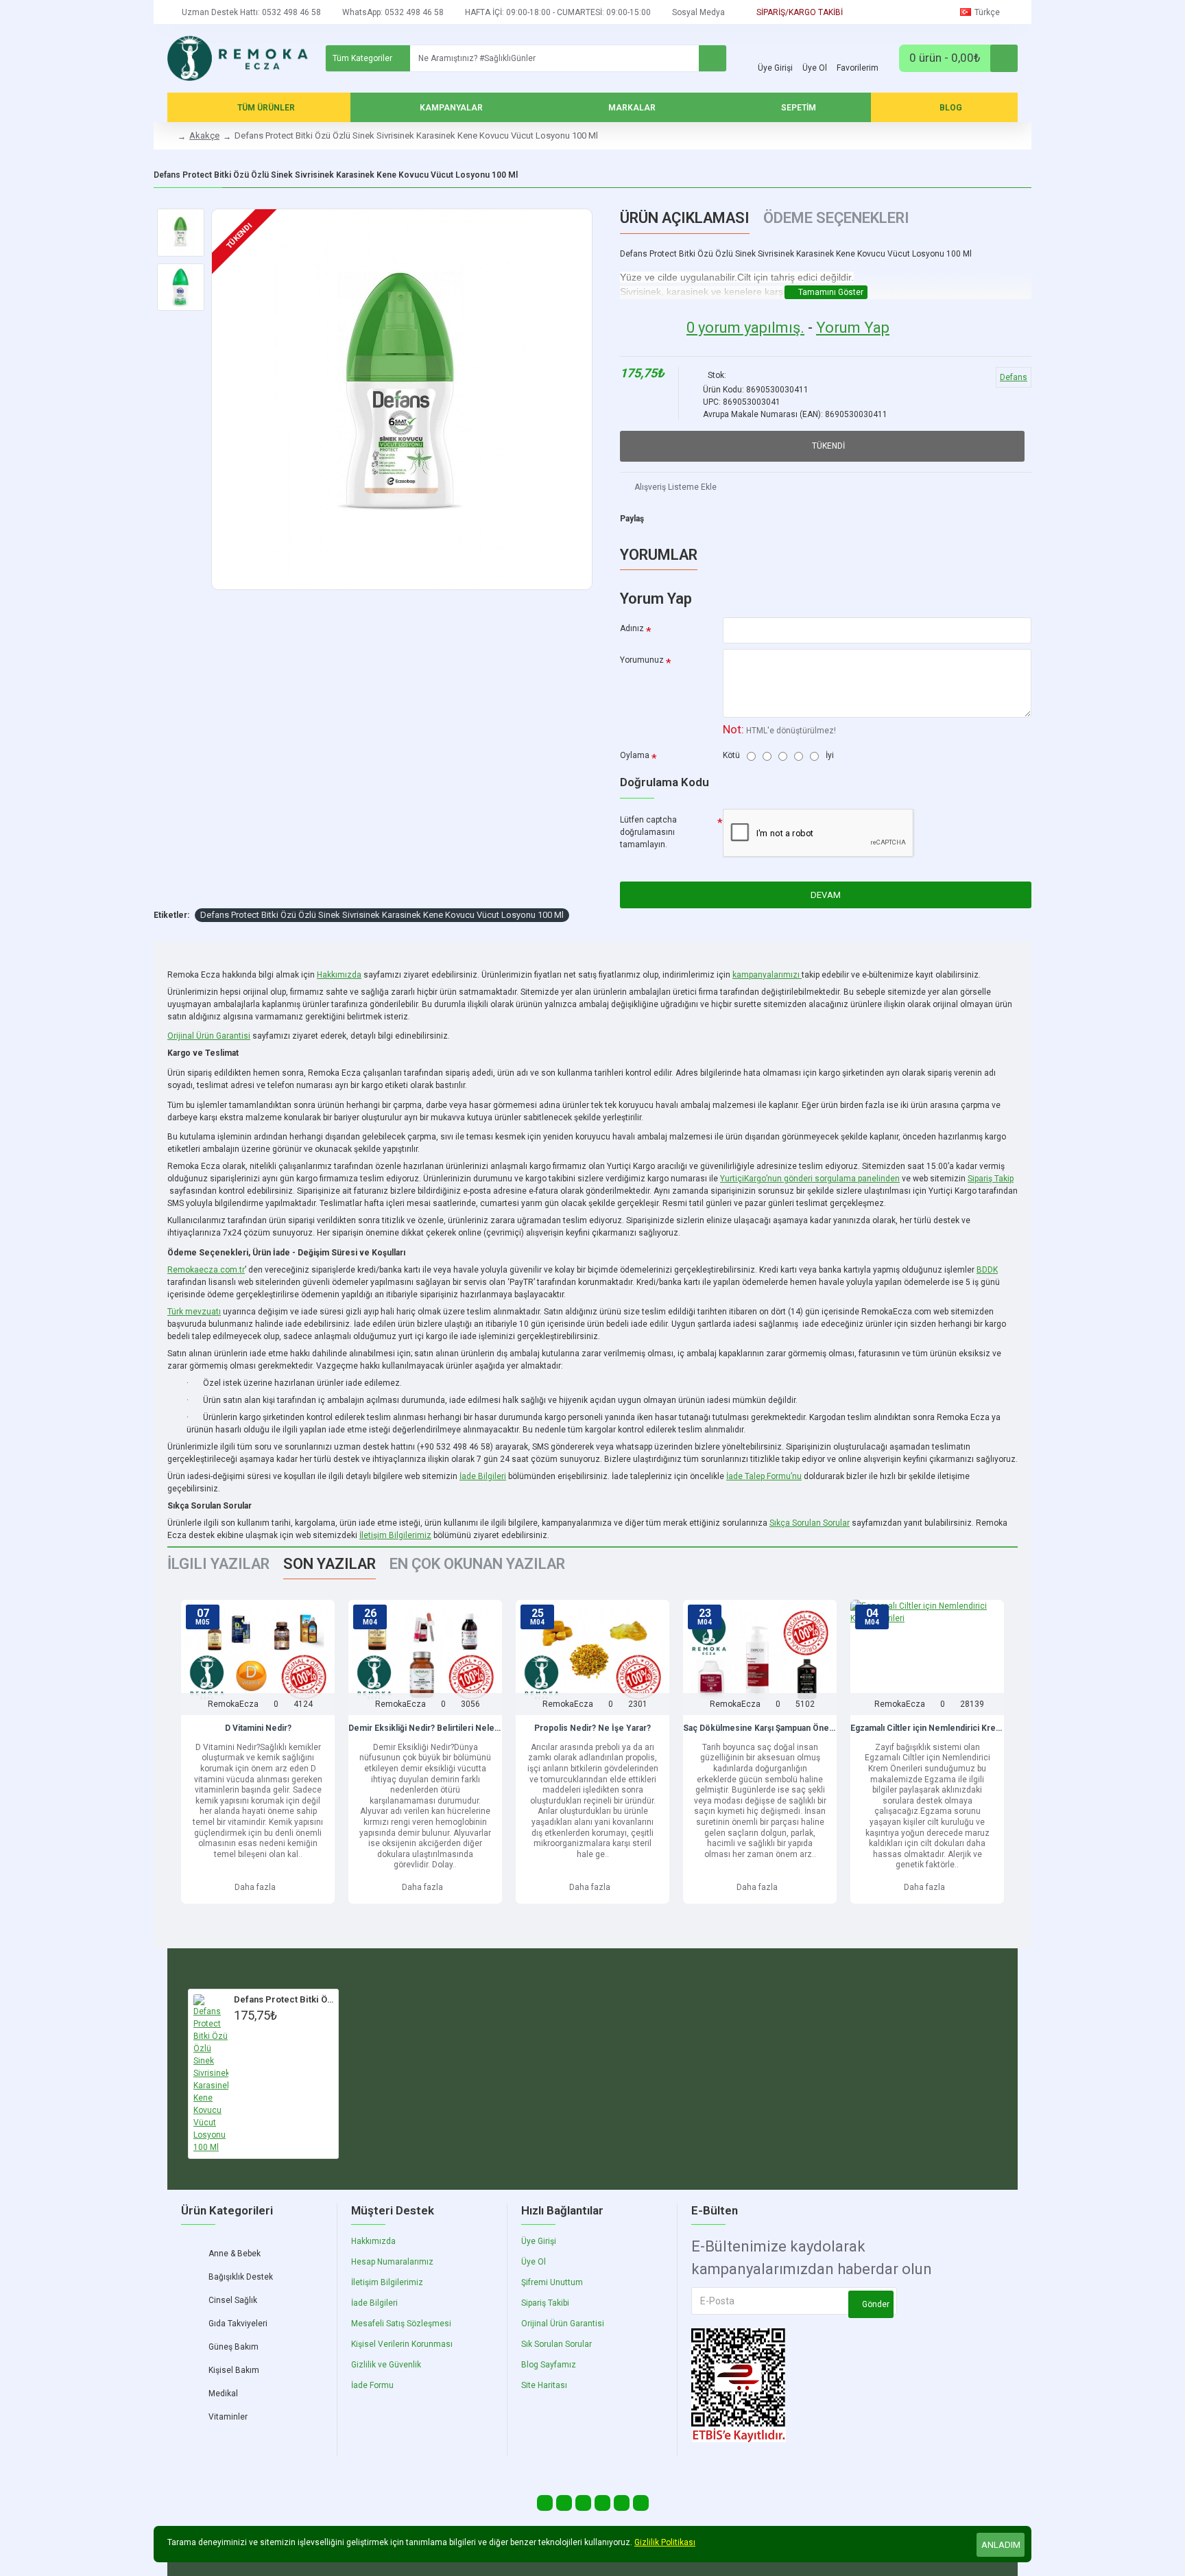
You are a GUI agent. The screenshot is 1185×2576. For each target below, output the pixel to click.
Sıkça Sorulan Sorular (810, 1523)
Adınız (632, 628)
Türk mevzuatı (194, 1312)
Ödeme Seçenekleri (836, 218)
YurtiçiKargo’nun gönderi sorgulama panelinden (810, 1179)
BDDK (987, 1270)
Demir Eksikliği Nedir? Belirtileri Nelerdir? (425, 1728)
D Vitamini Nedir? (258, 1728)
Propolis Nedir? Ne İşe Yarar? (592, 1728)
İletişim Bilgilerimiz (395, 1535)
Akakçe (204, 135)
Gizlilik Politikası (665, 2542)
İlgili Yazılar (218, 1564)
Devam (826, 895)
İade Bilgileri (483, 1477)
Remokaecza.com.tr (206, 1270)
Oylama (635, 755)
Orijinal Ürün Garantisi (209, 1036)
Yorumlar (659, 555)
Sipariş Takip (991, 1179)
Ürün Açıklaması (685, 218)
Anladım (1001, 2545)
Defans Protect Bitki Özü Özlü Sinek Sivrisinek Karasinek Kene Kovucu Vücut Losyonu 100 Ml (382, 915)
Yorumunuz (642, 660)
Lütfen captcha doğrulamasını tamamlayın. (648, 832)
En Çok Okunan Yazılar (477, 1564)
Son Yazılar (330, 1564)
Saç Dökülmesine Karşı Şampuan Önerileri (760, 1728)
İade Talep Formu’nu (764, 1477)
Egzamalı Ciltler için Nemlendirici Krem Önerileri (927, 1728)
